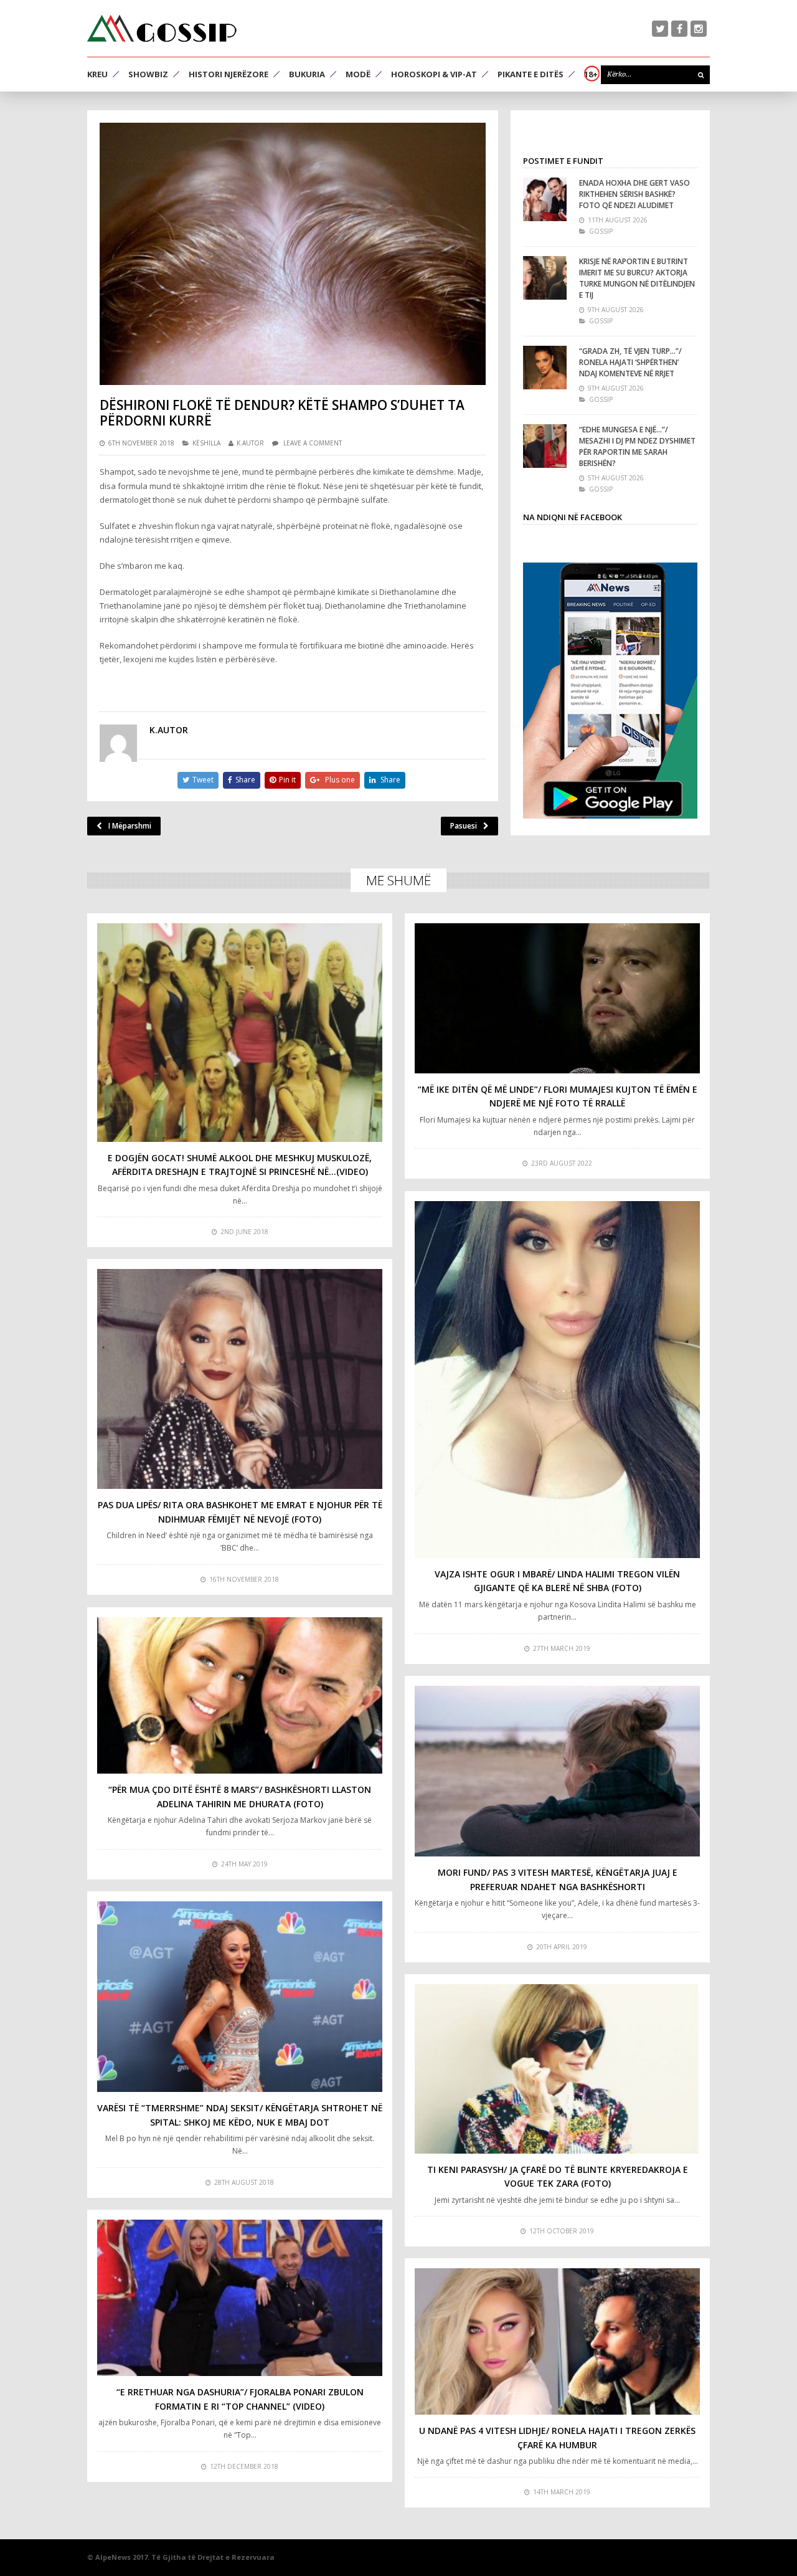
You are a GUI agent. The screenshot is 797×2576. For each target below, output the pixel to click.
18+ (591, 74)
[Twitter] (660, 29)
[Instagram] (699, 29)
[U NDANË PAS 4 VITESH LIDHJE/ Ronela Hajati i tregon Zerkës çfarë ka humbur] (557, 2341)
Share (245, 780)
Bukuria (307, 74)
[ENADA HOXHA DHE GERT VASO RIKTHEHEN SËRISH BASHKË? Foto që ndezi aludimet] (545, 199)
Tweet (203, 780)
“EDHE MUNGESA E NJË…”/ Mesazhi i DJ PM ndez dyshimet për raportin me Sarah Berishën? (637, 446)
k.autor (250, 443)
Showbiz (148, 74)
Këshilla (206, 443)
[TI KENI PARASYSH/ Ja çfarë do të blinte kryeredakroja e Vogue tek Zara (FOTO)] (557, 2069)
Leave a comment (313, 443)
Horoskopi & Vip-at (434, 74)
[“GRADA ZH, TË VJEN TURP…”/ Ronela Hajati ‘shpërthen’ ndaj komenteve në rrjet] (545, 368)
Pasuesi (464, 826)
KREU (97, 74)
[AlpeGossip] (162, 28)
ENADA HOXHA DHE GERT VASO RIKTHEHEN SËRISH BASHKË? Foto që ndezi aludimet (634, 194)
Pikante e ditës (531, 74)
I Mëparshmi (130, 826)
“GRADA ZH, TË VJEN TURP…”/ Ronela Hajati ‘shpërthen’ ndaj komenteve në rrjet (630, 362)
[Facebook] (679, 29)
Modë (358, 74)
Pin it (287, 780)
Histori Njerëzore (229, 74)
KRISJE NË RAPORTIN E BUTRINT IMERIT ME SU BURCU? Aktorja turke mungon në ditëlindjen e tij (637, 278)
